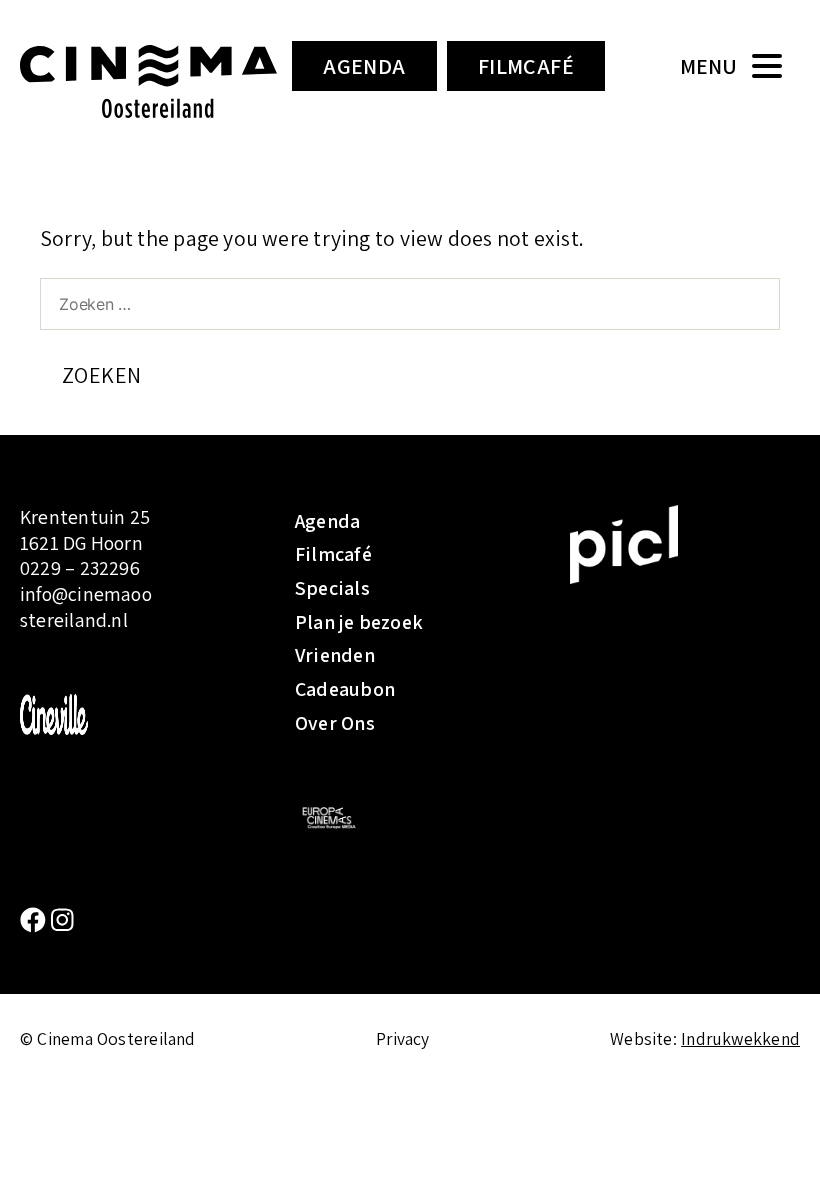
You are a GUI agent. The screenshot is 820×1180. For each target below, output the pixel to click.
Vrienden (335, 655)
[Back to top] (775, 1135)
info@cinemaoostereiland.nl (86, 607)
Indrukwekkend (740, 1038)
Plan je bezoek (359, 622)
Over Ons (335, 723)
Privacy (403, 1038)
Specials (332, 588)
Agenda (364, 66)
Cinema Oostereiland (148, 85)
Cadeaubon (345, 689)
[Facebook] (35, 920)
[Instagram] (62, 920)
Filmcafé (526, 66)
